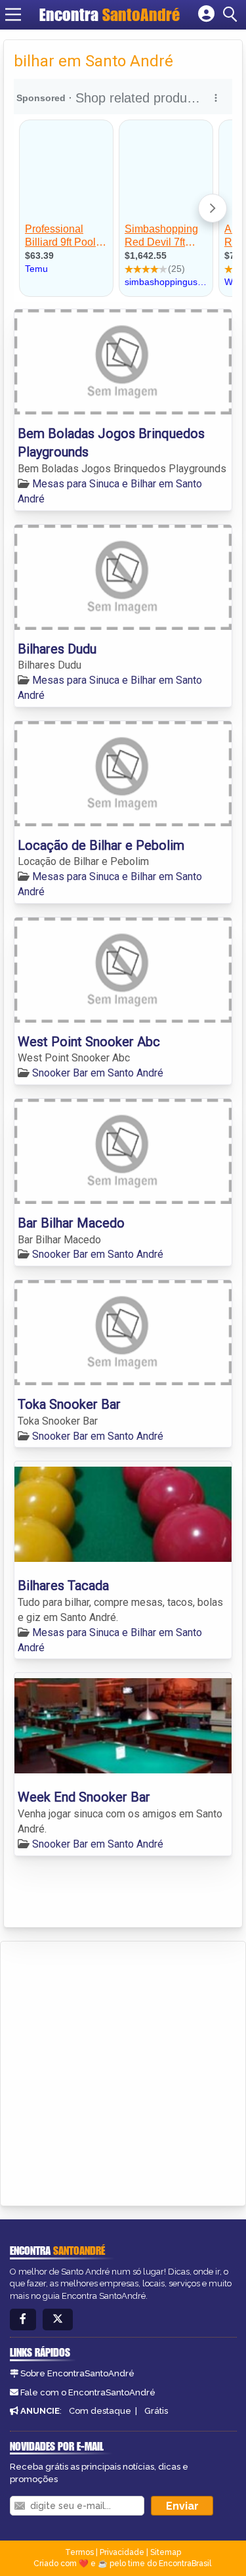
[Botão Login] (206, 14)
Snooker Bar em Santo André (98, 1073)
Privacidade (122, 2552)
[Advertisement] (123, 2071)
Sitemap (166, 2552)
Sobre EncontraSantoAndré (77, 2373)
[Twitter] (58, 2320)
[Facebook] (23, 2320)
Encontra (110, 14)
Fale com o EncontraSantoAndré (88, 2392)
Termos (79, 2552)
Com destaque (100, 2411)
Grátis (156, 2411)
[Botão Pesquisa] (232, 14)
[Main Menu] (13, 14)
